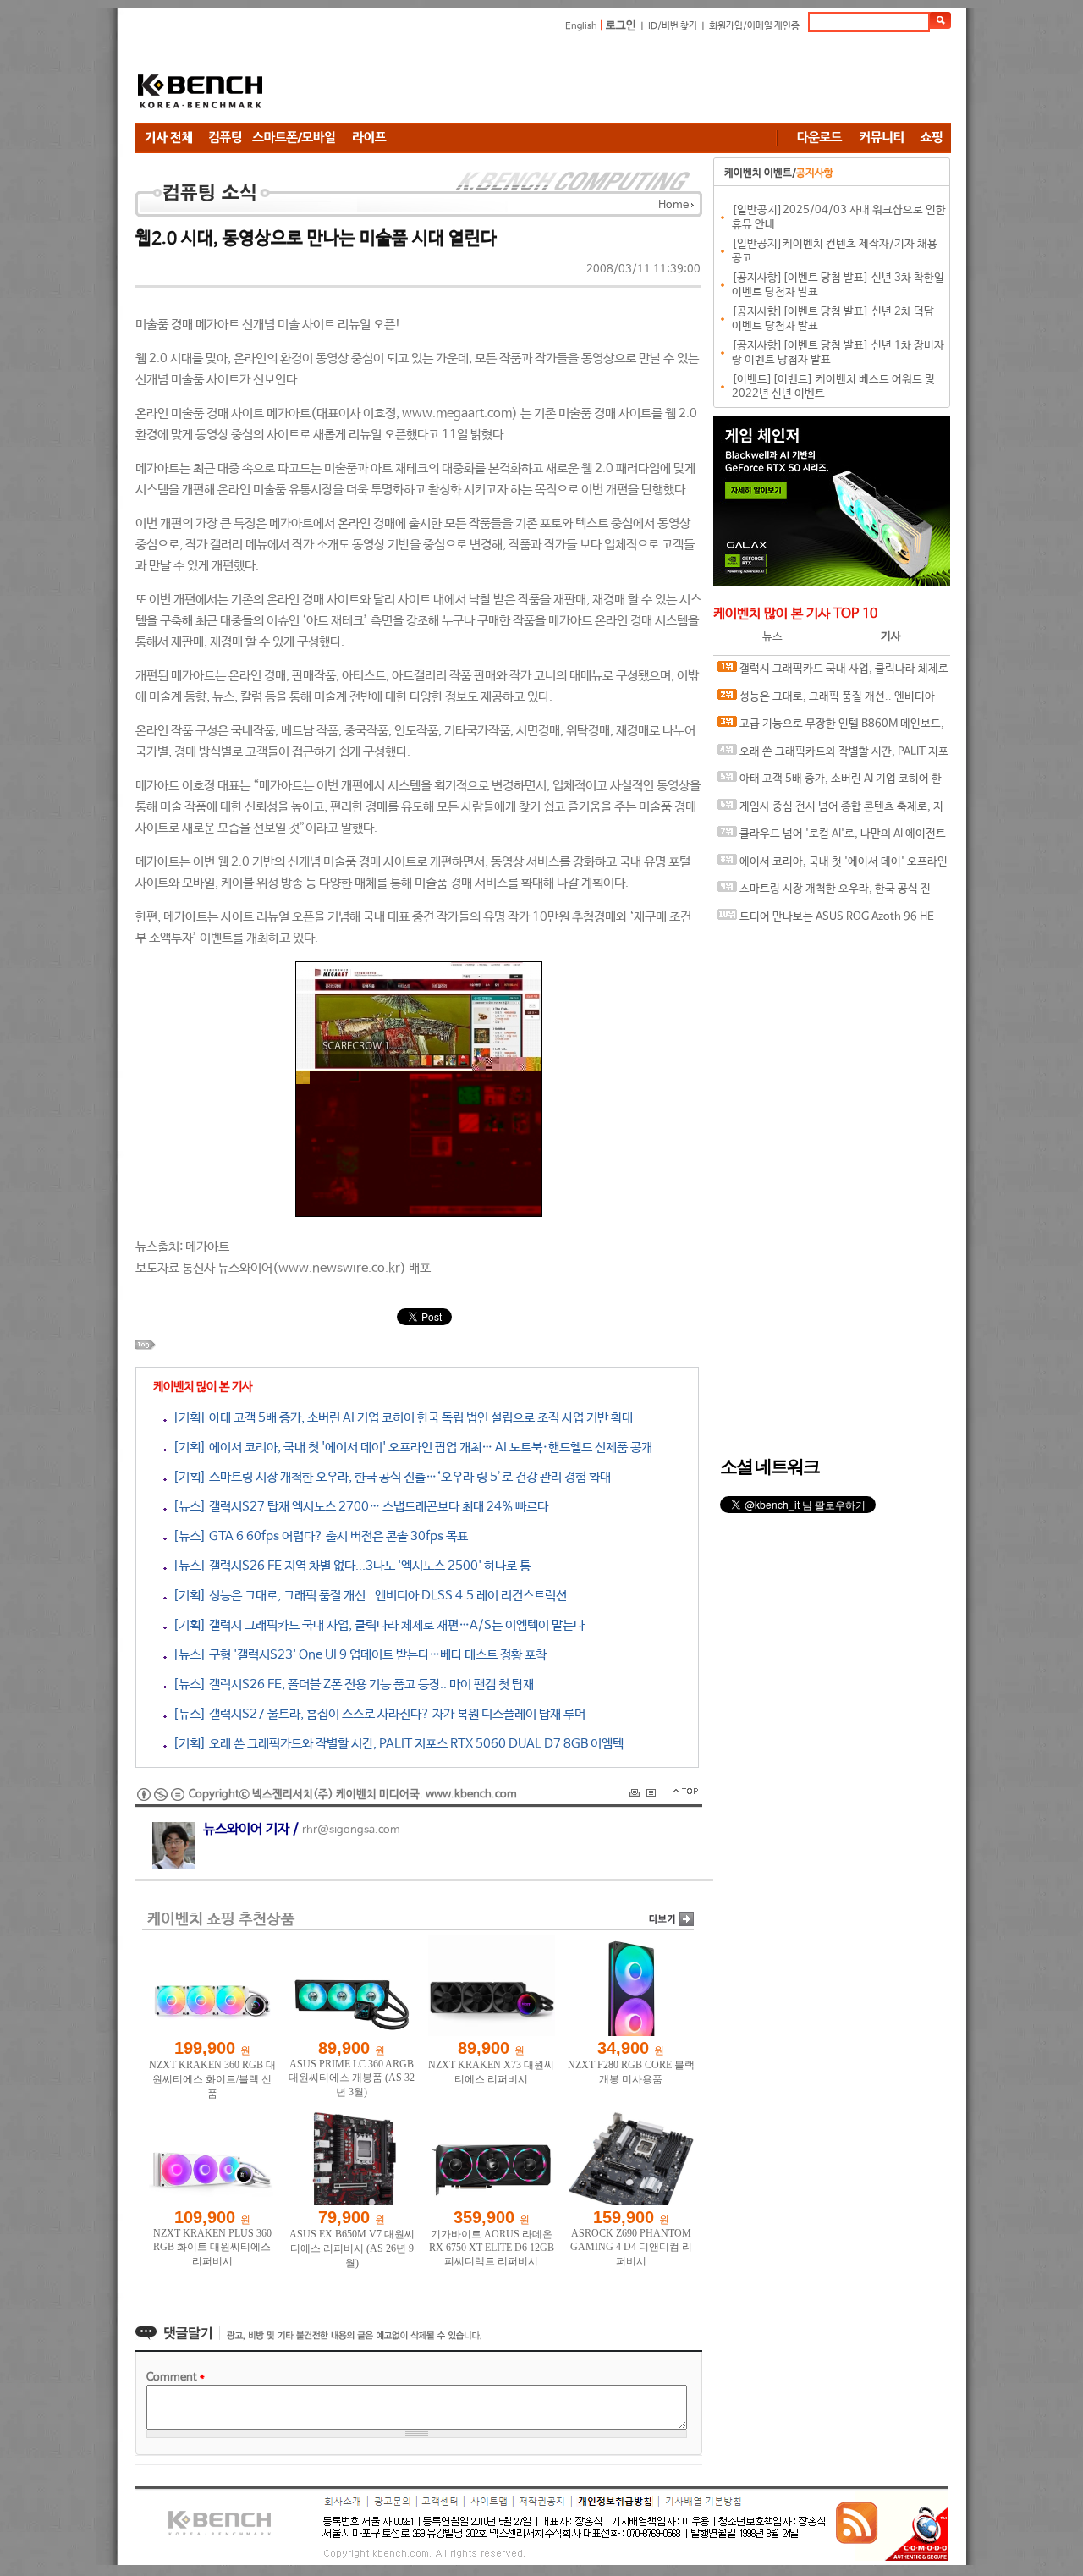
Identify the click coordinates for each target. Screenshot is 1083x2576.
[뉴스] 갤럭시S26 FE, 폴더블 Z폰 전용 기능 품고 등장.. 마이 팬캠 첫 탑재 (350, 1684)
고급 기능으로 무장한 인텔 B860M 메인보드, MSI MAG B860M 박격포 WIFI (831, 728)
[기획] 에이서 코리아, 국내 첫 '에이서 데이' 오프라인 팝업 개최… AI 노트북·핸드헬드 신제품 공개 (410, 1448)
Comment (176, 2378)
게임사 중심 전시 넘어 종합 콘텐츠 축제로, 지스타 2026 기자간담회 (830, 811)
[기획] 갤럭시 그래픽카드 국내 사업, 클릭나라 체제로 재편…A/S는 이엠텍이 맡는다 (376, 1625)
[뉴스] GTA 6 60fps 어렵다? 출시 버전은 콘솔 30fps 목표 (317, 1536)
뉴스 (772, 637)
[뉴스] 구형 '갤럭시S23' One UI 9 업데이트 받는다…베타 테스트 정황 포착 (357, 1655)
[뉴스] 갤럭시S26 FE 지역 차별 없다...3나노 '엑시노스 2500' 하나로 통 (349, 1566)
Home (673, 205)
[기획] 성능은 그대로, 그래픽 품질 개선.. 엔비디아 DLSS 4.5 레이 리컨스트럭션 (367, 1596)
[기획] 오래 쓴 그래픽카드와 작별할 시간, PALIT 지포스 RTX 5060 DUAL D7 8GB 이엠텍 (395, 1744)
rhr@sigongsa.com (351, 1830)
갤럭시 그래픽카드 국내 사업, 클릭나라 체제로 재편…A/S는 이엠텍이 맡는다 (833, 673)
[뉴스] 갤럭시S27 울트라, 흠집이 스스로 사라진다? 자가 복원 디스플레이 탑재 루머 (376, 1714)
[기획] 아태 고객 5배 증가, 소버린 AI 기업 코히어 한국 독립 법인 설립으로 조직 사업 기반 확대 (400, 1418)
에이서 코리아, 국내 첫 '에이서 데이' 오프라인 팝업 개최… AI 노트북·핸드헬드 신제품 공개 (833, 866)
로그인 (621, 26)
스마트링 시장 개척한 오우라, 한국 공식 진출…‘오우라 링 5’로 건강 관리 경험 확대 (824, 893)
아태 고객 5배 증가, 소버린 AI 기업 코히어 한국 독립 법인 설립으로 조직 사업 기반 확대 (830, 783)
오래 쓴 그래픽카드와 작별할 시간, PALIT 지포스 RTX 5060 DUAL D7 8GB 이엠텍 (833, 756)
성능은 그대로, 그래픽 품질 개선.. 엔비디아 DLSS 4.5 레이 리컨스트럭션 (826, 701)
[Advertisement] (643, 80)
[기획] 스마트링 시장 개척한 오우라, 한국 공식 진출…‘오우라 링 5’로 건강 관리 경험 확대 (389, 1477)
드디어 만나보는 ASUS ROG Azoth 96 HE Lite (826, 921)
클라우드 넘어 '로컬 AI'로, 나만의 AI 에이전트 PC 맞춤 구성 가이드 (832, 838)
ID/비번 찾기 (673, 26)
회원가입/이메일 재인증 (754, 26)
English (581, 26)
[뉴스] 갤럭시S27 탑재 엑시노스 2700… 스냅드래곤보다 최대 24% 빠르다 (357, 1507)
